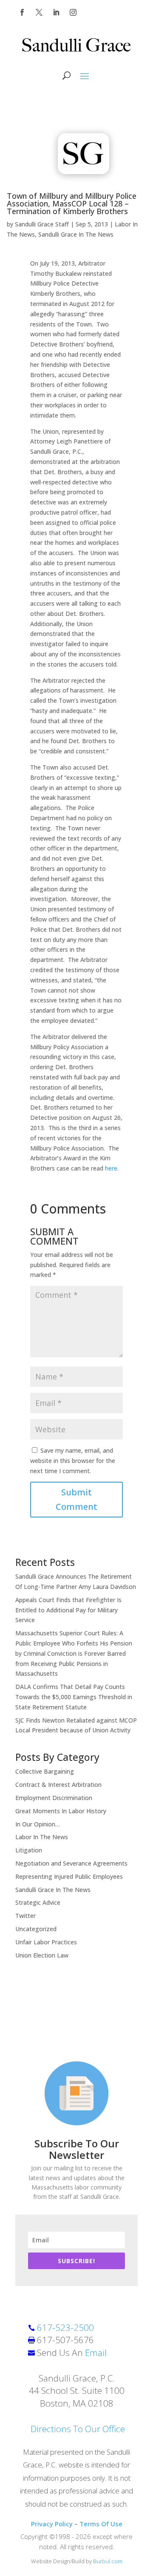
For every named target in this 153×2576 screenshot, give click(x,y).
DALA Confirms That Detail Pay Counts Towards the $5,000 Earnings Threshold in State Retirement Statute (74, 1697)
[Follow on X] (39, 12)
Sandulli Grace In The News (76, 234)
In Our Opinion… (38, 1824)
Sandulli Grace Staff (42, 224)
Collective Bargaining (45, 1771)
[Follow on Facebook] (22, 12)
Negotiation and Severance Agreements (71, 1863)
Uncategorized (36, 1929)
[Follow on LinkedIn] (56, 12)
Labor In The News (42, 1837)
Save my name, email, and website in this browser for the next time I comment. (73, 1461)
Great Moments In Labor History (61, 1811)
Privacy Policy (52, 2524)
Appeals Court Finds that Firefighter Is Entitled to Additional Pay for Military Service (68, 1610)
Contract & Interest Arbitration (58, 1785)
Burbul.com (108, 2561)
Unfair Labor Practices (46, 1942)
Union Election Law (42, 1955)
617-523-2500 (65, 2327)
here (111, 1168)
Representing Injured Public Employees (69, 1876)
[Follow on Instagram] (73, 12)
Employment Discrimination (54, 1798)
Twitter (25, 1916)
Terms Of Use (101, 2524)
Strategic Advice (38, 1902)
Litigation (29, 1850)
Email (96, 2353)
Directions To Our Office (78, 2429)
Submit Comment (76, 1499)
